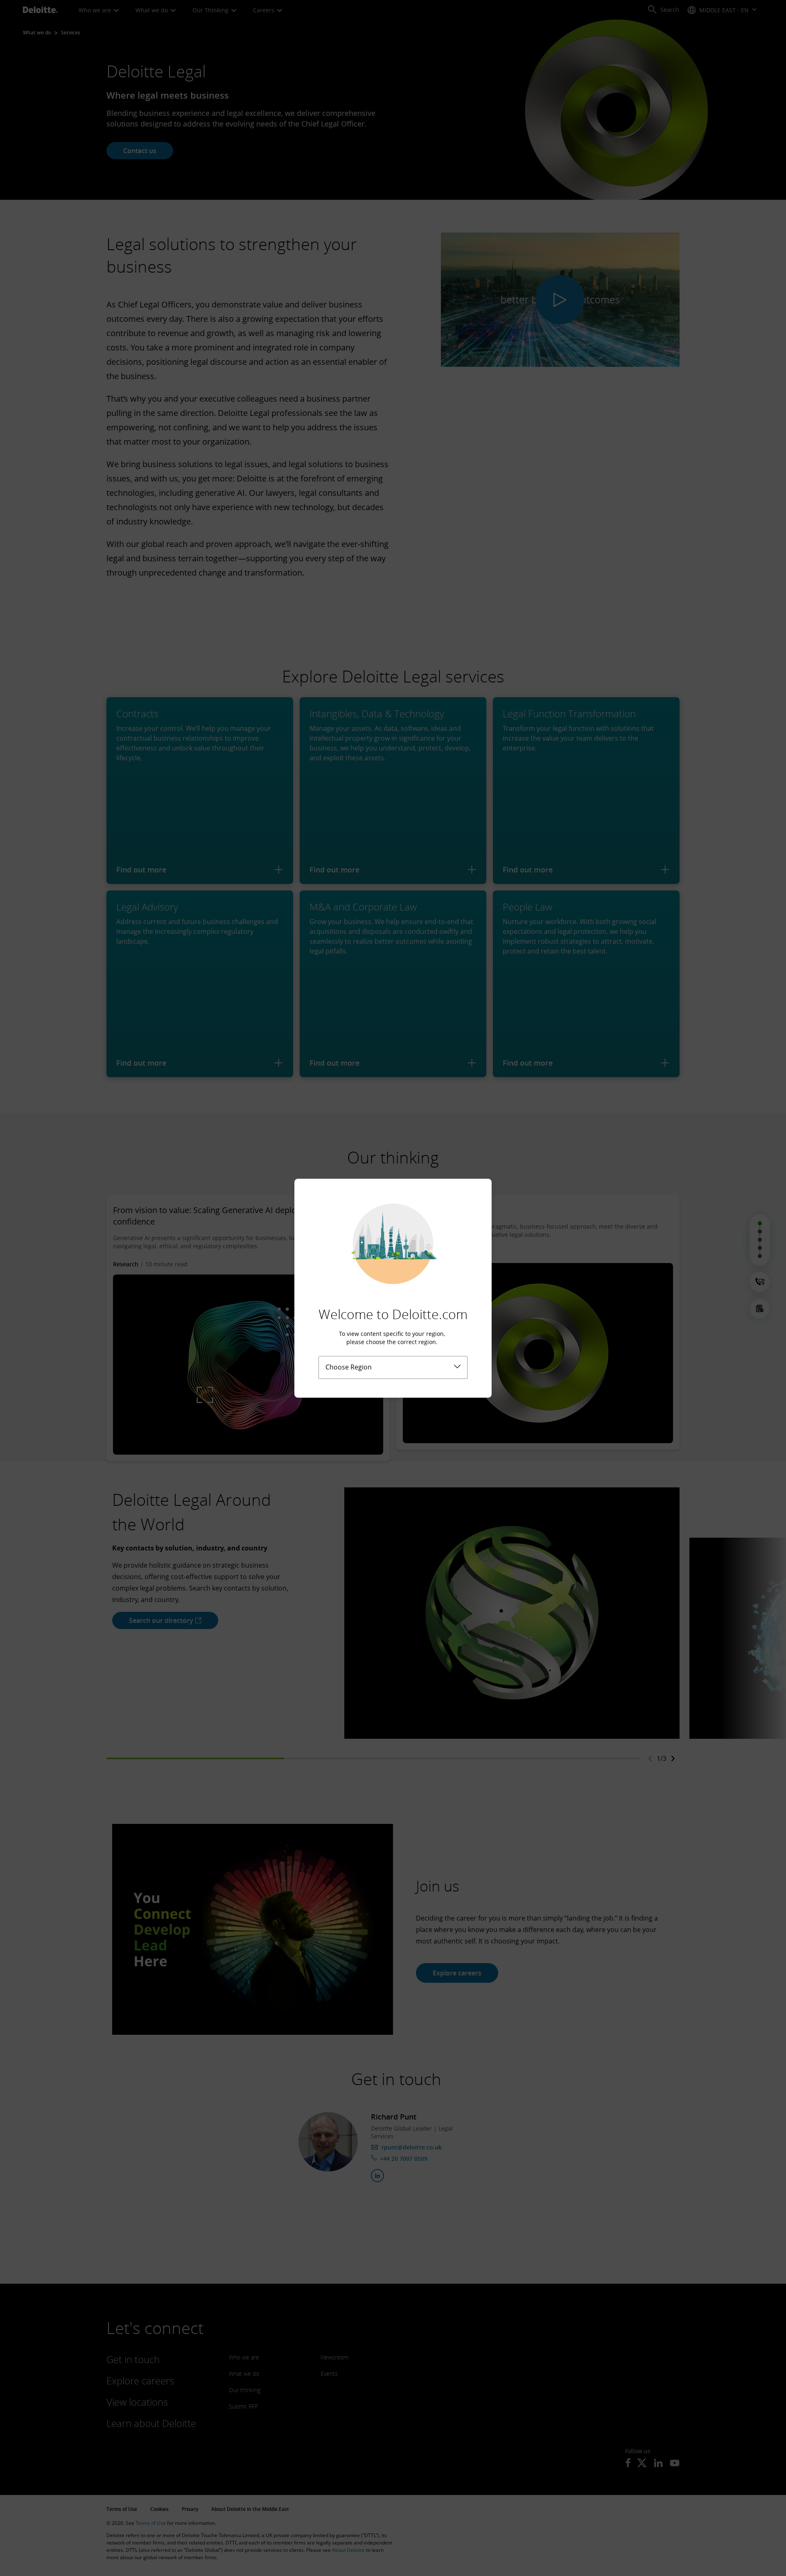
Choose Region (349, 1367)
